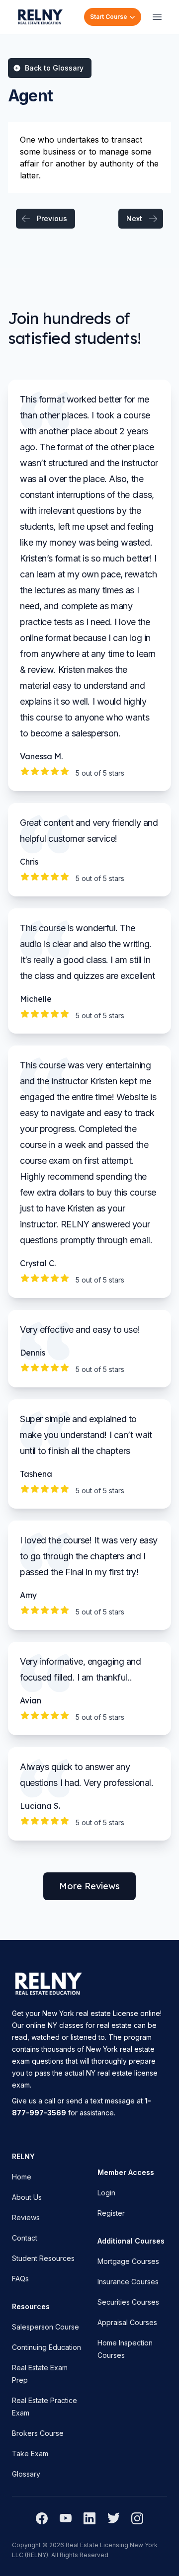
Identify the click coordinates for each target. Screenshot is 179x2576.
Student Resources (43, 2258)
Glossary (26, 2474)
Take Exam (30, 2454)
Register (111, 2213)
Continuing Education (46, 2347)
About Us (27, 2197)
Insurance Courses (128, 2282)
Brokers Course (38, 2433)
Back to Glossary (54, 68)
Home (22, 2177)
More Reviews (89, 1886)
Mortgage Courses (128, 2261)
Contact (25, 2238)
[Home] (40, 17)
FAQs (20, 2279)
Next (134, 218)
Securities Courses (128, 2302)
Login (106, 2193)
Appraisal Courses (127, 2322)
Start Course (109, 17)
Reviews (26, 2217)
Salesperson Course (45, 2327)
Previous (52, 218)
